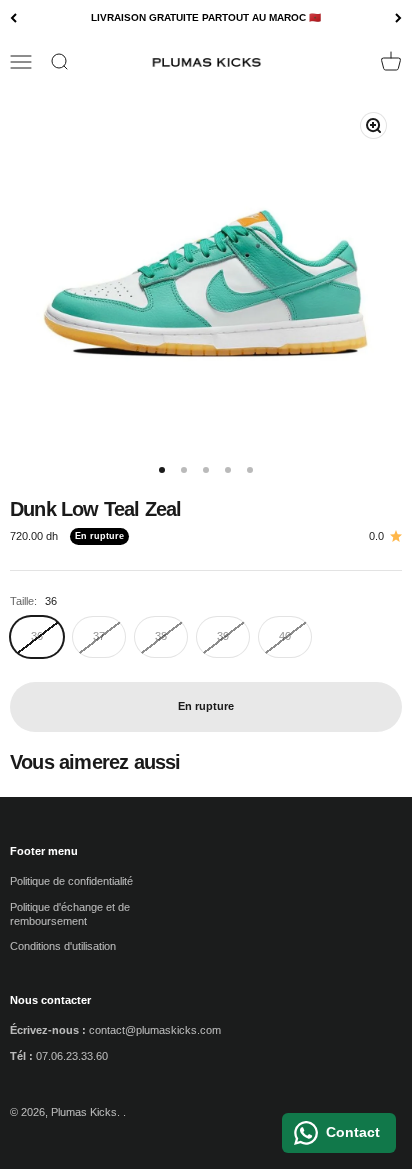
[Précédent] (13, 18)
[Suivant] (398, 18)
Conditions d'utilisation (63, 946)
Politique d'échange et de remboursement (70, 914)
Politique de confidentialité (71, 881)
